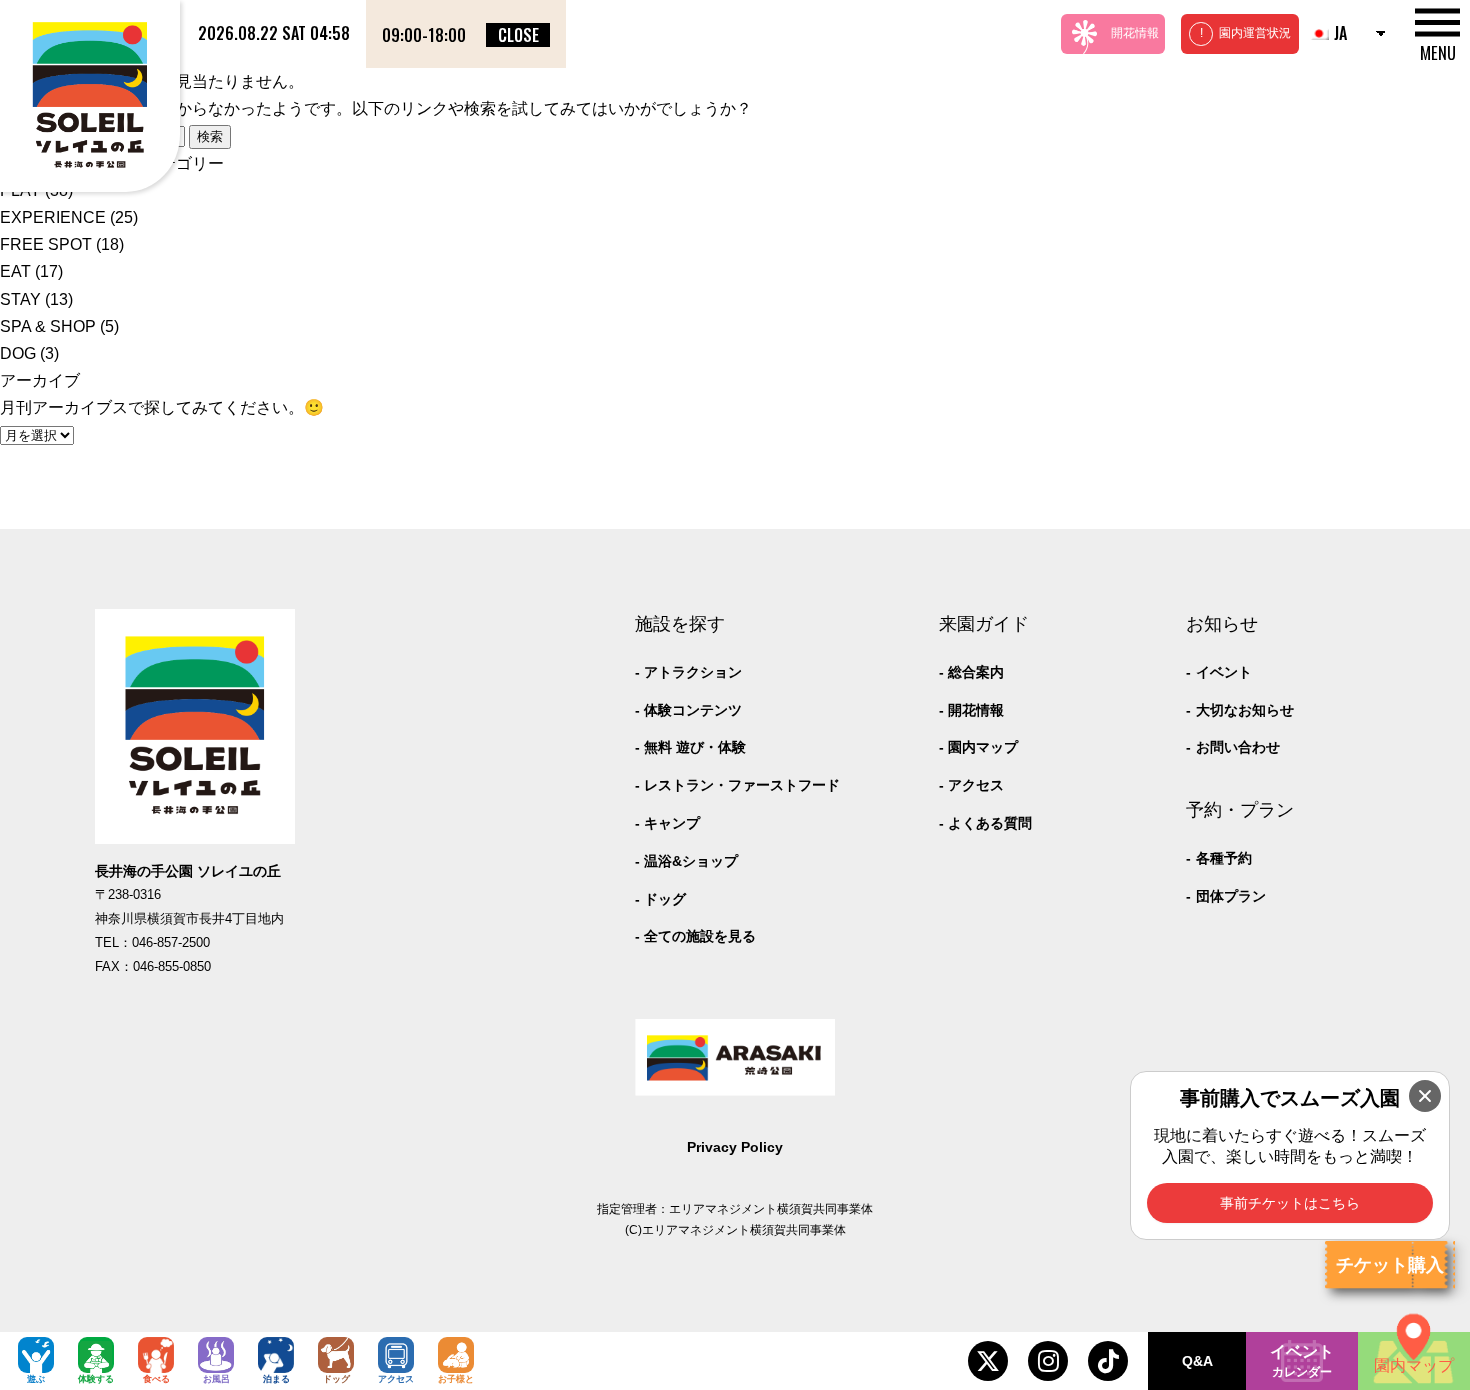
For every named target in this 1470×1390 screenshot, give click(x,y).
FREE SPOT (46, 244)
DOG (18, 353)
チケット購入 (1390, 1265)
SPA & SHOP (48, 326)
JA (1340, 33)
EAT (15, 271)
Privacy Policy (735, 1147)
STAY (20, 299)
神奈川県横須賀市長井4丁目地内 (189, 919)
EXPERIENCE (53, 217)
